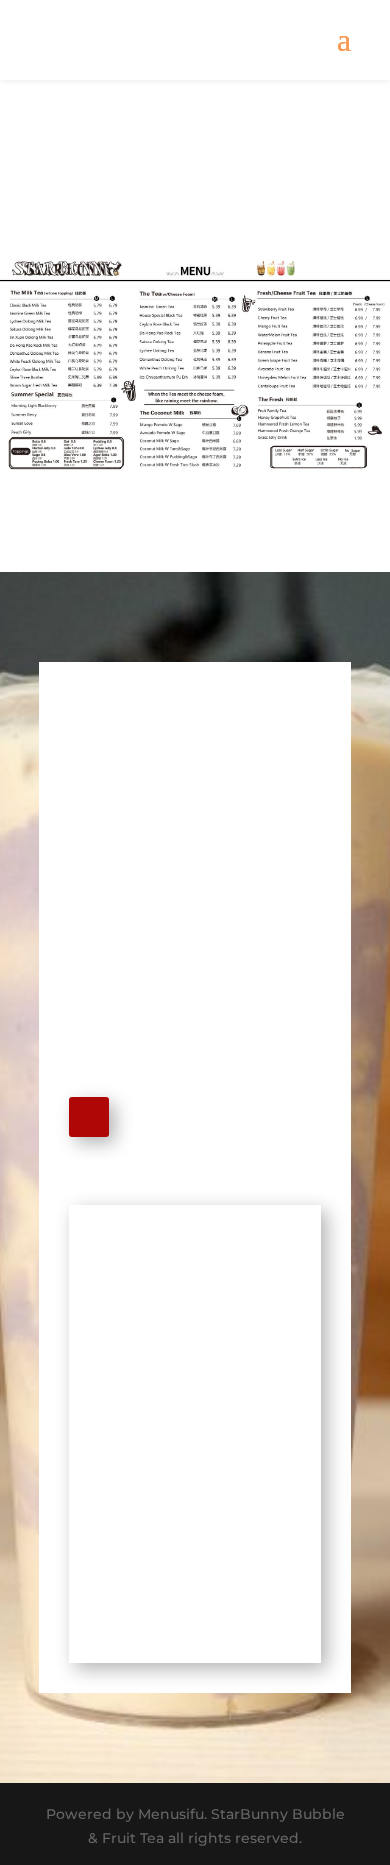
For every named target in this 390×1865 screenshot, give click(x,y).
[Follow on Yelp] (89, 1117)
